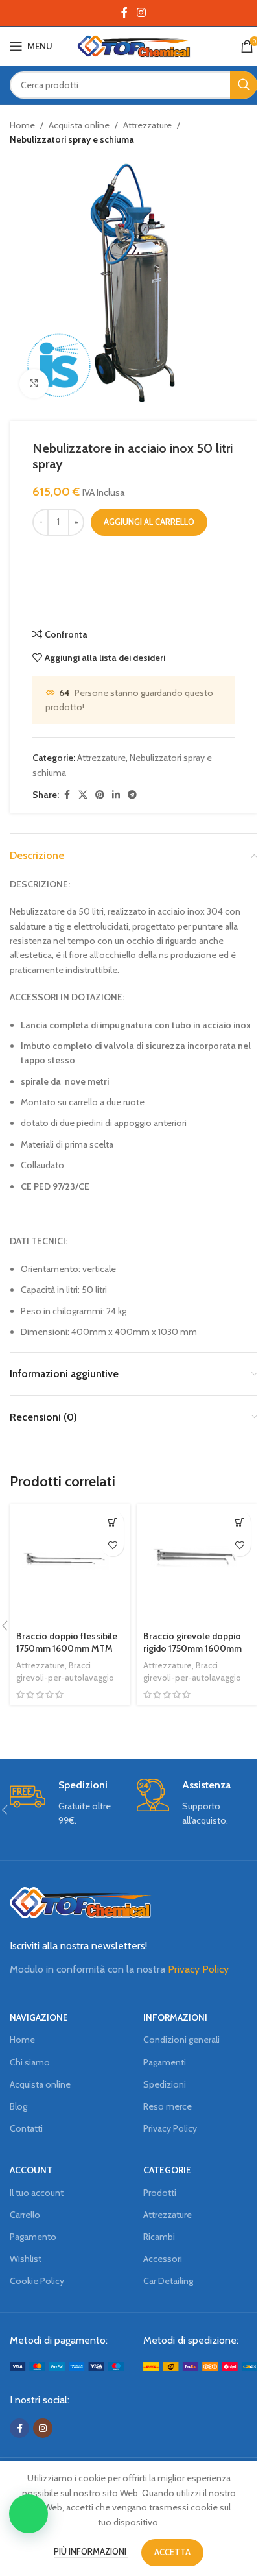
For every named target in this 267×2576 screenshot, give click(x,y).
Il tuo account (37, 2193)
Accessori (163, 2259)
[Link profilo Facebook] (124, 13)
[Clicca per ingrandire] (34, 384)
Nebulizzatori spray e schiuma (72, 139)
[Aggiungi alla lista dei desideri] (112, 1545)
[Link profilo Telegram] (132, 795)
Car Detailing (168, 2281)
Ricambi (159, 2237)
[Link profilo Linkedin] (116, 795)
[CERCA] (244, 85)
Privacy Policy (198, 1969)
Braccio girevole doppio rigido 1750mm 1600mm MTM (192, 1649)
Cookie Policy (37, 2281)
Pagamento (33, 2237)
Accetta (172, 2552)
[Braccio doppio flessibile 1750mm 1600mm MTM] (70, 1565)
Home (22, 125)
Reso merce (168, 2106)
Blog (18, 2106)
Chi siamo (30, 2062)
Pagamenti (165, 2062)
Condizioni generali (181, 2040)
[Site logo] (134, 45)
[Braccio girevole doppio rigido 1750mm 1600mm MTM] (197, 1565)
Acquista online (79, 125)
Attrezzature (147, 125)
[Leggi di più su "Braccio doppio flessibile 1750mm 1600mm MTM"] (112, 1522)
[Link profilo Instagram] (141, 13)
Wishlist (26, 2259)
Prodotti (160, 2193)
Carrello (25, 2215)
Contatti (26, 2128)
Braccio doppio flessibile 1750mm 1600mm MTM (67, 1643)
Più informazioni (91, 2551)
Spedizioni (165, 2084)
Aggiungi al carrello (149, 522)
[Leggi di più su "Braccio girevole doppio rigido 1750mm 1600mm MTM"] (239, 1522)
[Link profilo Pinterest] (100, 795)
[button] (29, 2514)
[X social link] (83, 795)
